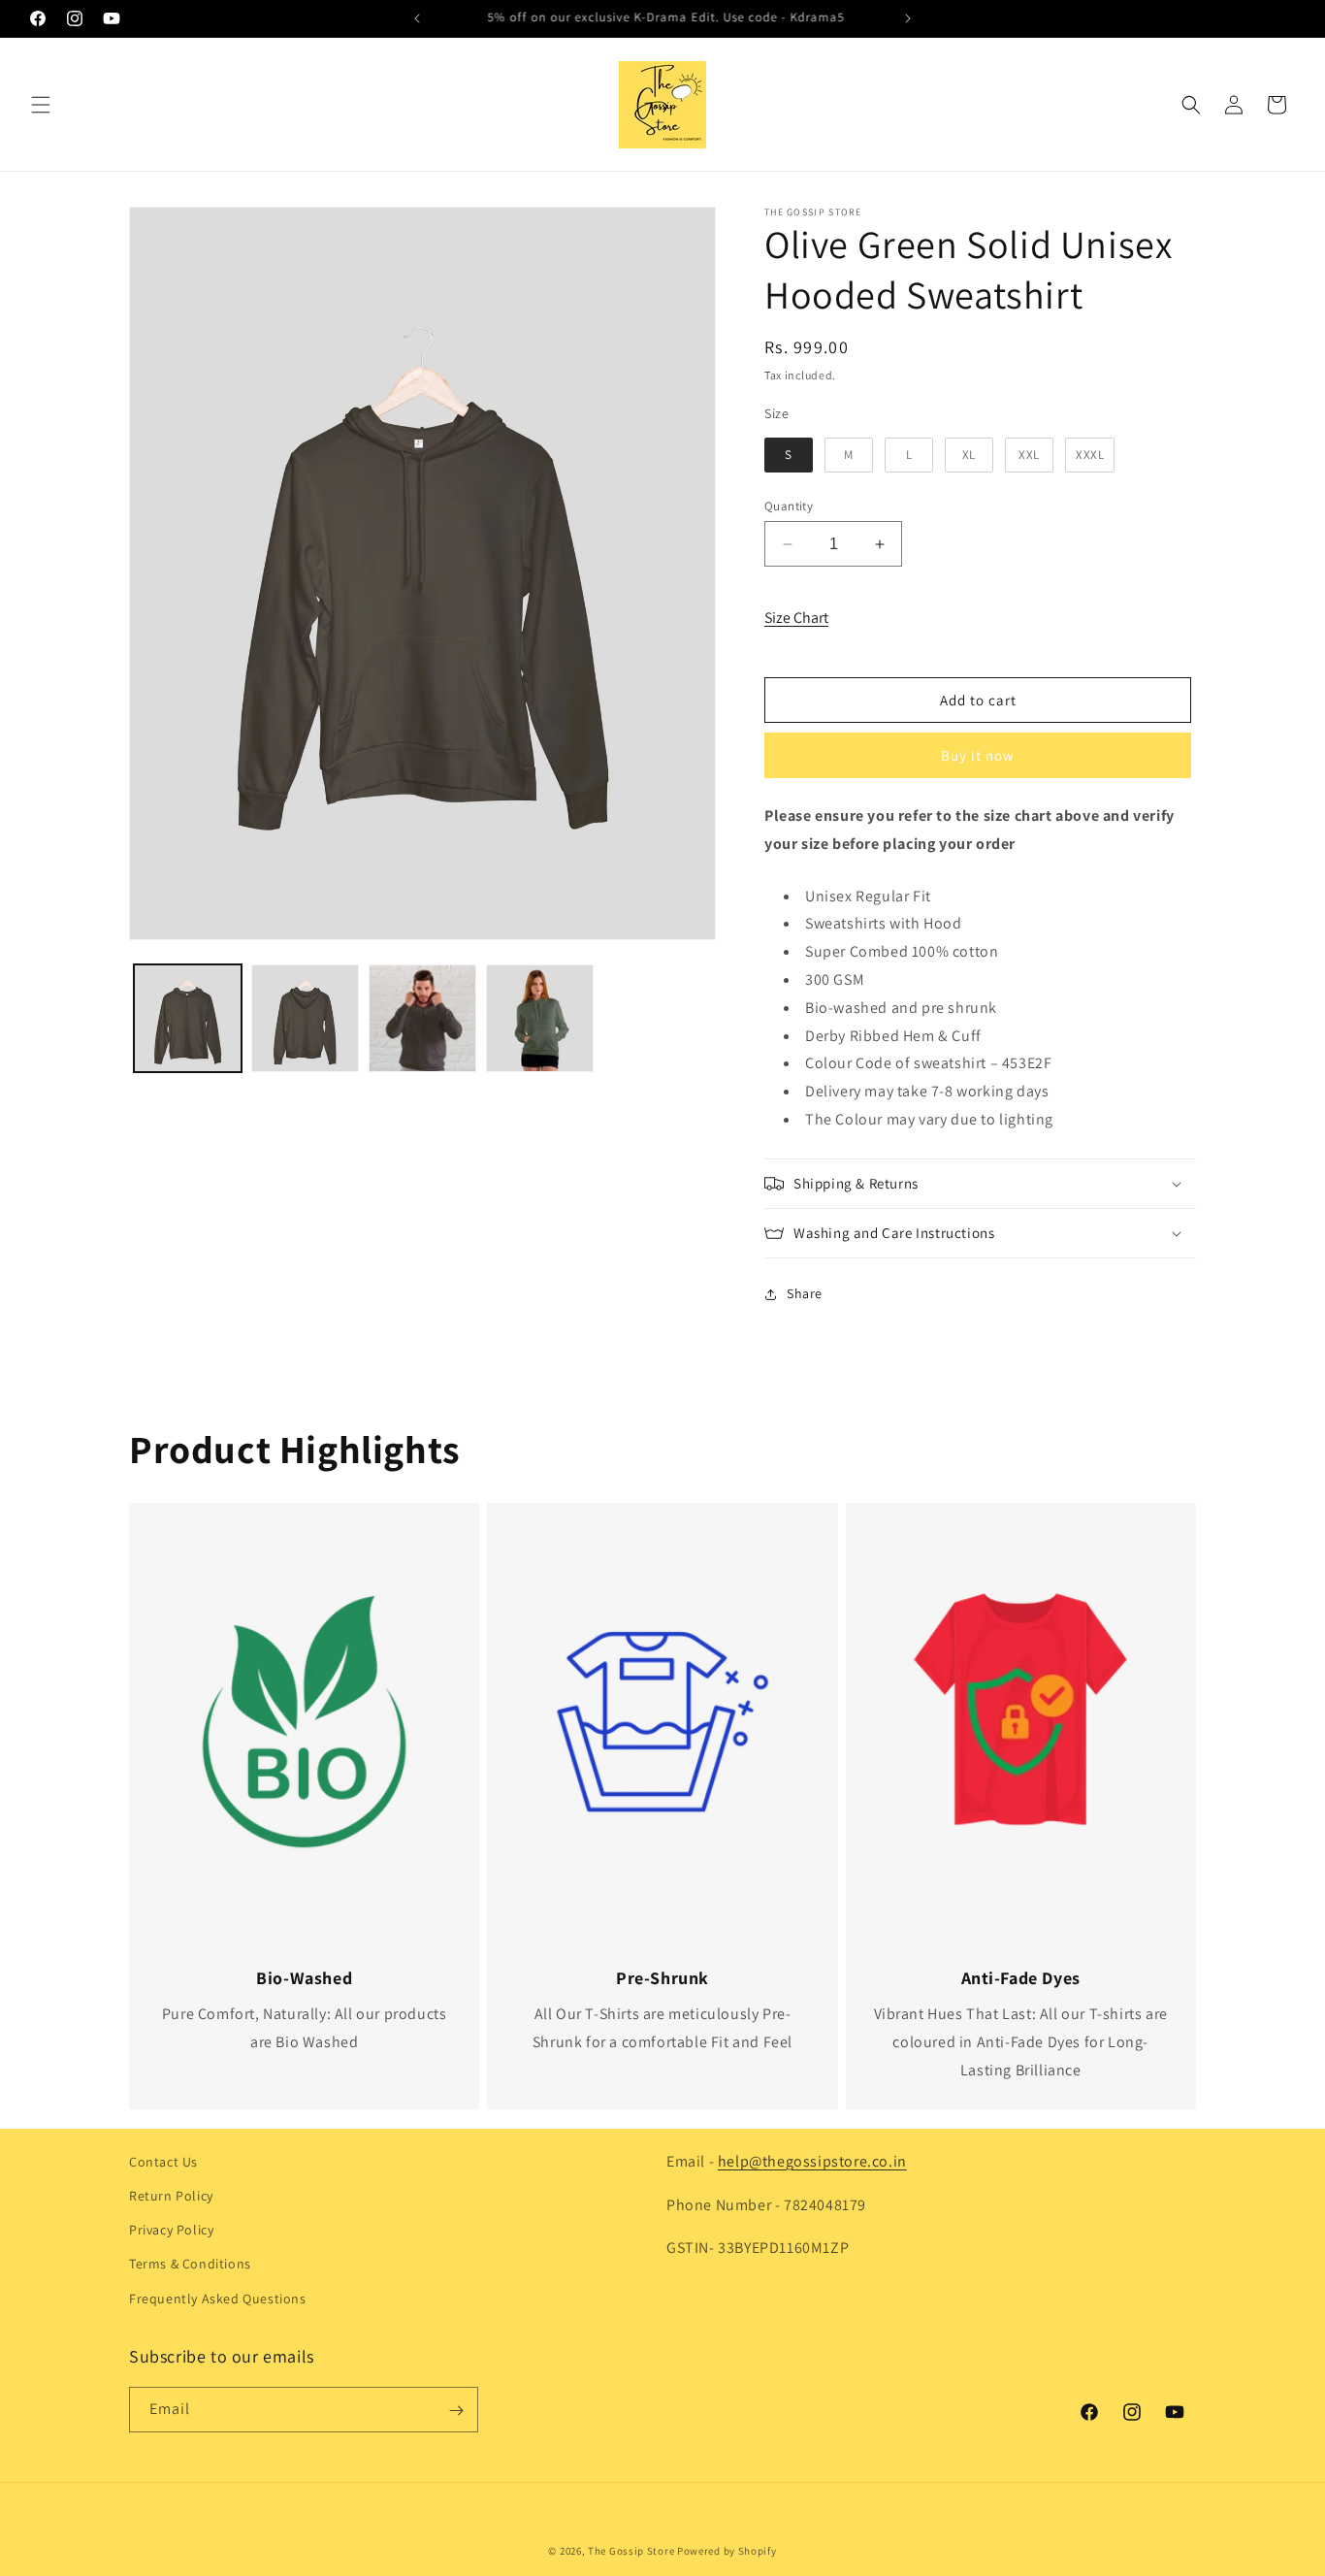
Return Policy (171, 2196)
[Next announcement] (908, 18)
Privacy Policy (171, 2231)
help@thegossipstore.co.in (812, 2161)
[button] (41, 105)
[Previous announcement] (417, 18)
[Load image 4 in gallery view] (540, 1018)
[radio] (789, 455)
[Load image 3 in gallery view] (422, 1018)
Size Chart (796, 618)
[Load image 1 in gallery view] (188, 1018)
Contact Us (163, 2162)
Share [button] (805, 1293)
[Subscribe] (456, 2411)
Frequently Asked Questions (218, 2299)
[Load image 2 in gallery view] (305, 1018)
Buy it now (978, 755)
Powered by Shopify (727, 2551)
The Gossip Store (631, 2551)
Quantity (789, 506)
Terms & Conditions (190, 2265)
